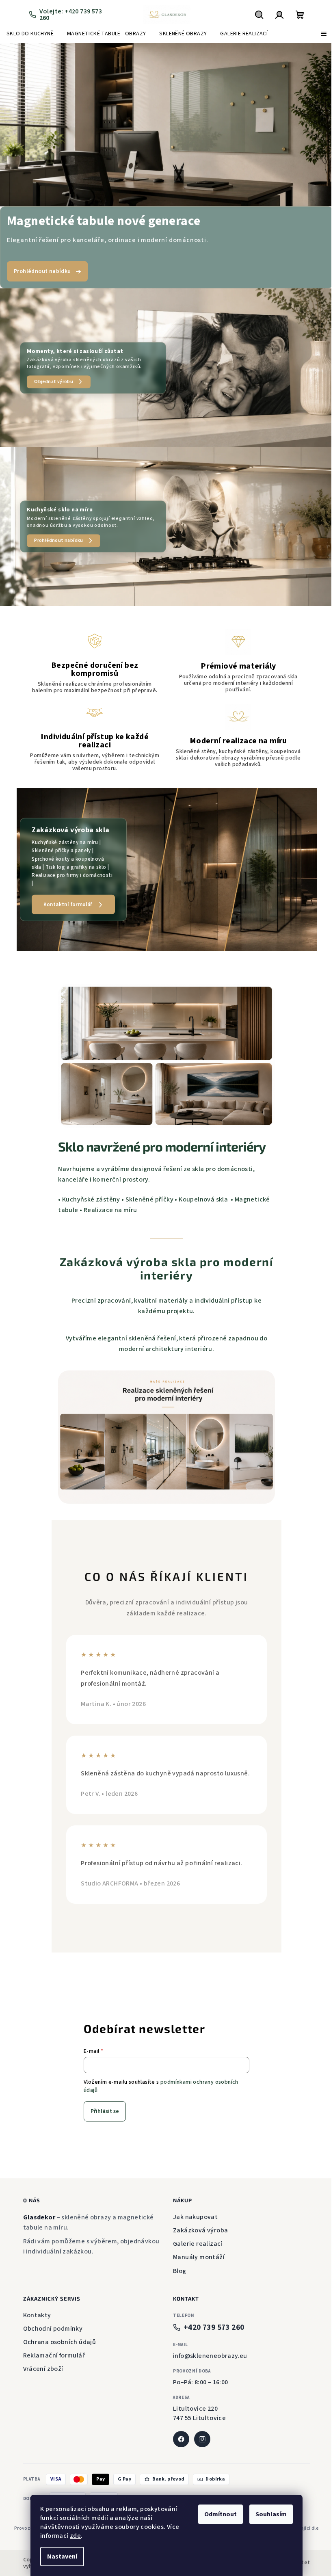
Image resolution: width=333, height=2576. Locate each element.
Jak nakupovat (192, 2208)
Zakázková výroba (198, 2221)
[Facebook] (178, 2430)
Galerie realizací (195, 2235)
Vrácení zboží (40, 2360)
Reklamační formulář (51, 2347)
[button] (16, 125)
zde (72, 2536)
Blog (177, 2262)
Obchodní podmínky (50, 2320)
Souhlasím (268, 2514)
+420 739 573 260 (211, 2319)
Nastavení (59, 2557)
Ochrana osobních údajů (56, 2333)
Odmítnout (218, 2514)
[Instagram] (199, 2430)
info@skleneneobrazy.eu (207, 2347)
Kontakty (34, 2306)
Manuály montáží (196, 2248)
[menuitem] (30, 34)
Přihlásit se (102, 2102)
